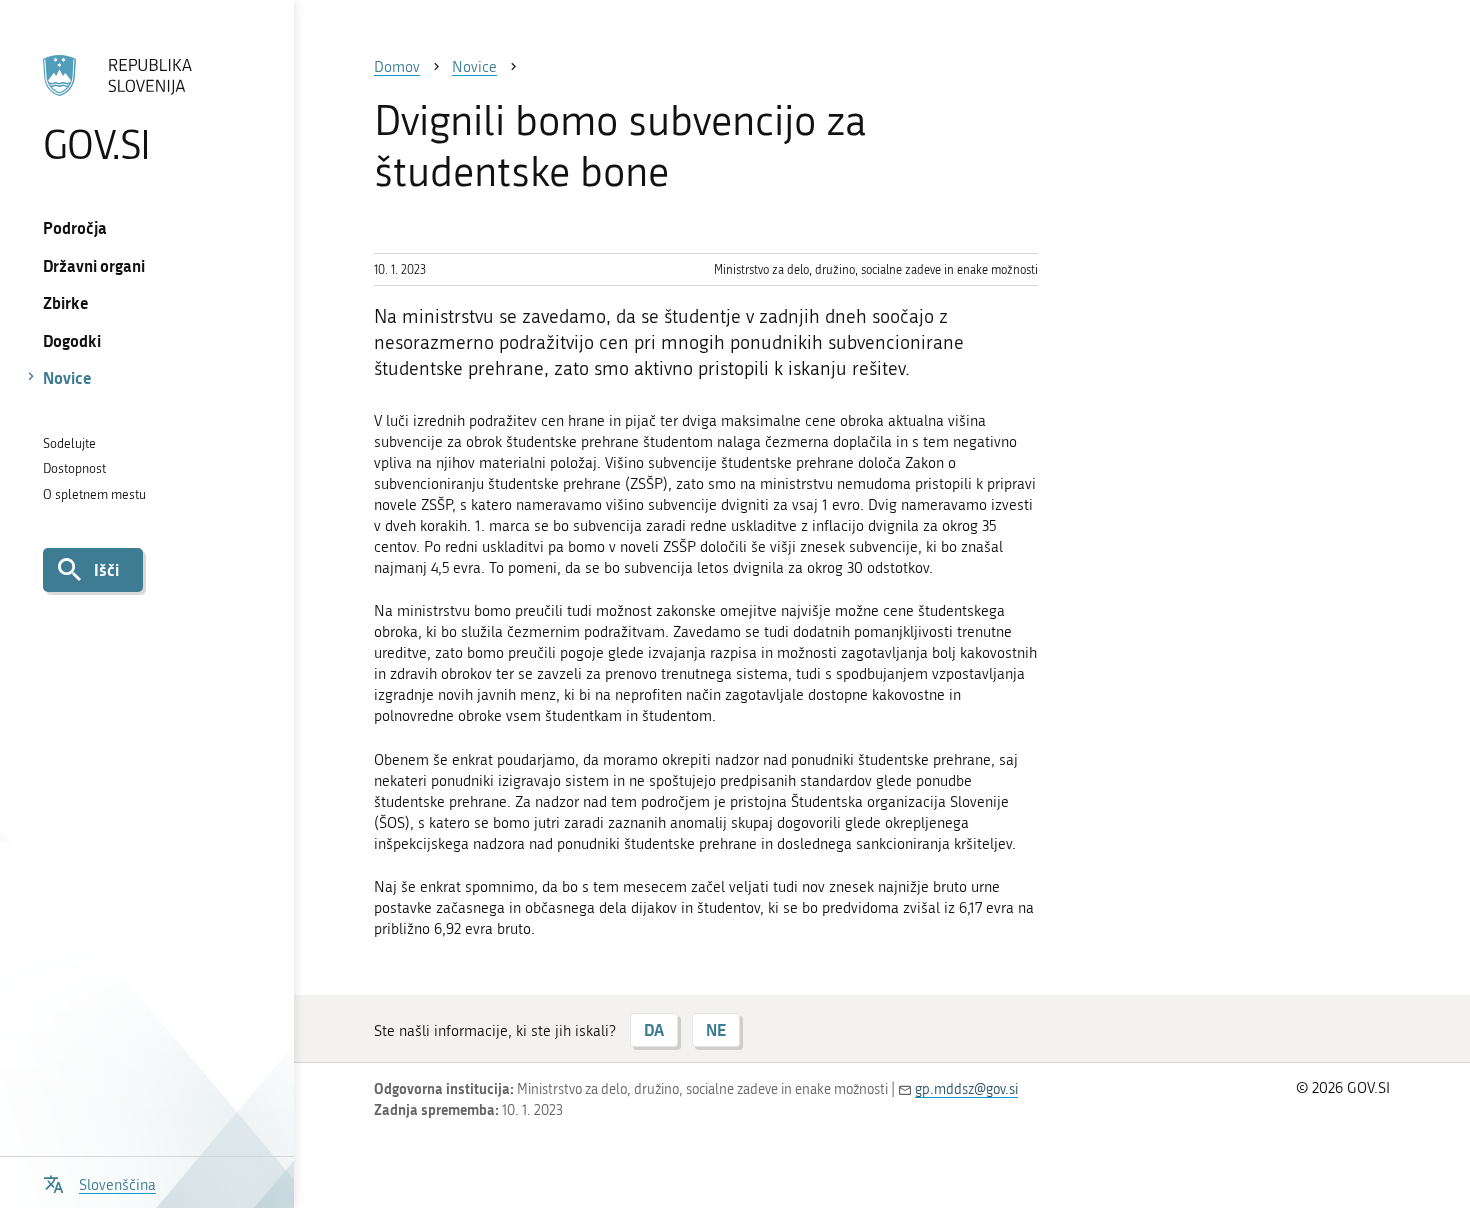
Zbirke (66, 302)
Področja (75, 227)
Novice (67, 377)
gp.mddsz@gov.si (966, 1089)
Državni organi (94, 265)
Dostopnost (74, 468)
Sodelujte (69, 443)
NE (716, 1029)
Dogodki (72, 340)
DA (654, 1029)
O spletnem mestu (94, 494)
